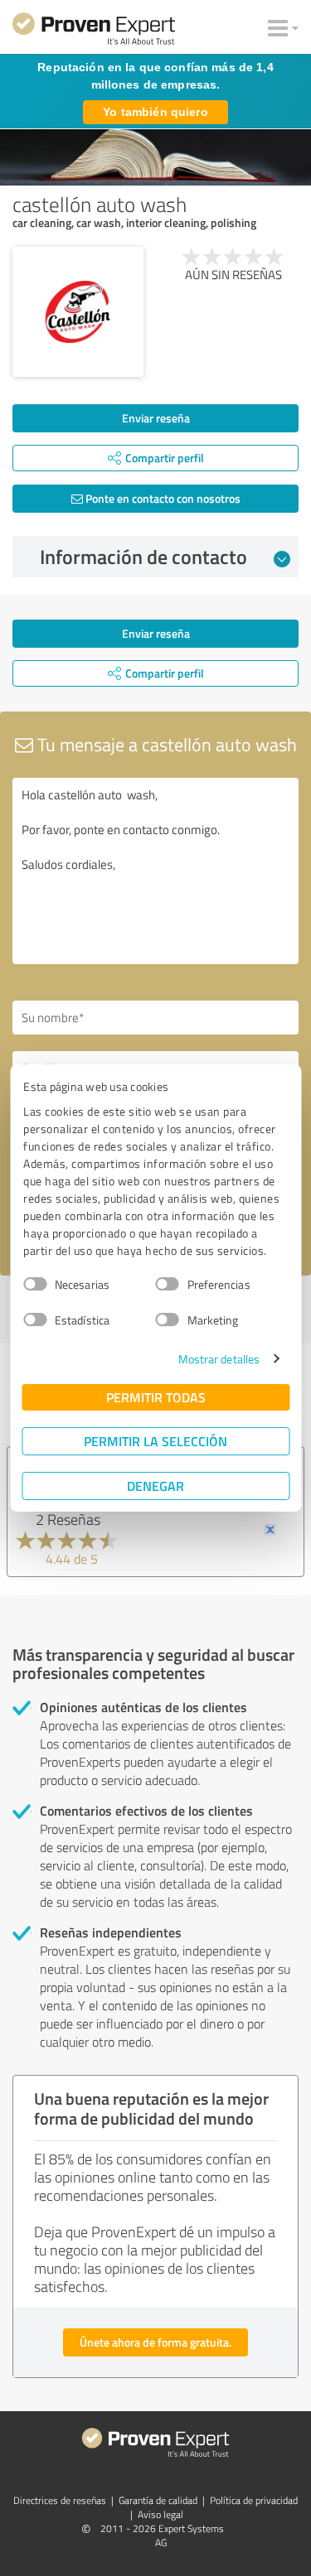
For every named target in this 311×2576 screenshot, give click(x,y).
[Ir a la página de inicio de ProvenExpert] (94, 31)
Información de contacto (143, 557)
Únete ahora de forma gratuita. (155, 2342)
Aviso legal (160, 2514)
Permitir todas (156, 1397)
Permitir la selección (155, 1441)
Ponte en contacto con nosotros (162, 498)
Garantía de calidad (158, 2500)
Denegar (155, 1486)
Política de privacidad (254, 2500)
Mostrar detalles (219, 1359)
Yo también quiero (155, 112)
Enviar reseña (156, 418)
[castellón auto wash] (78, 312)
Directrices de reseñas (60, 2500)
